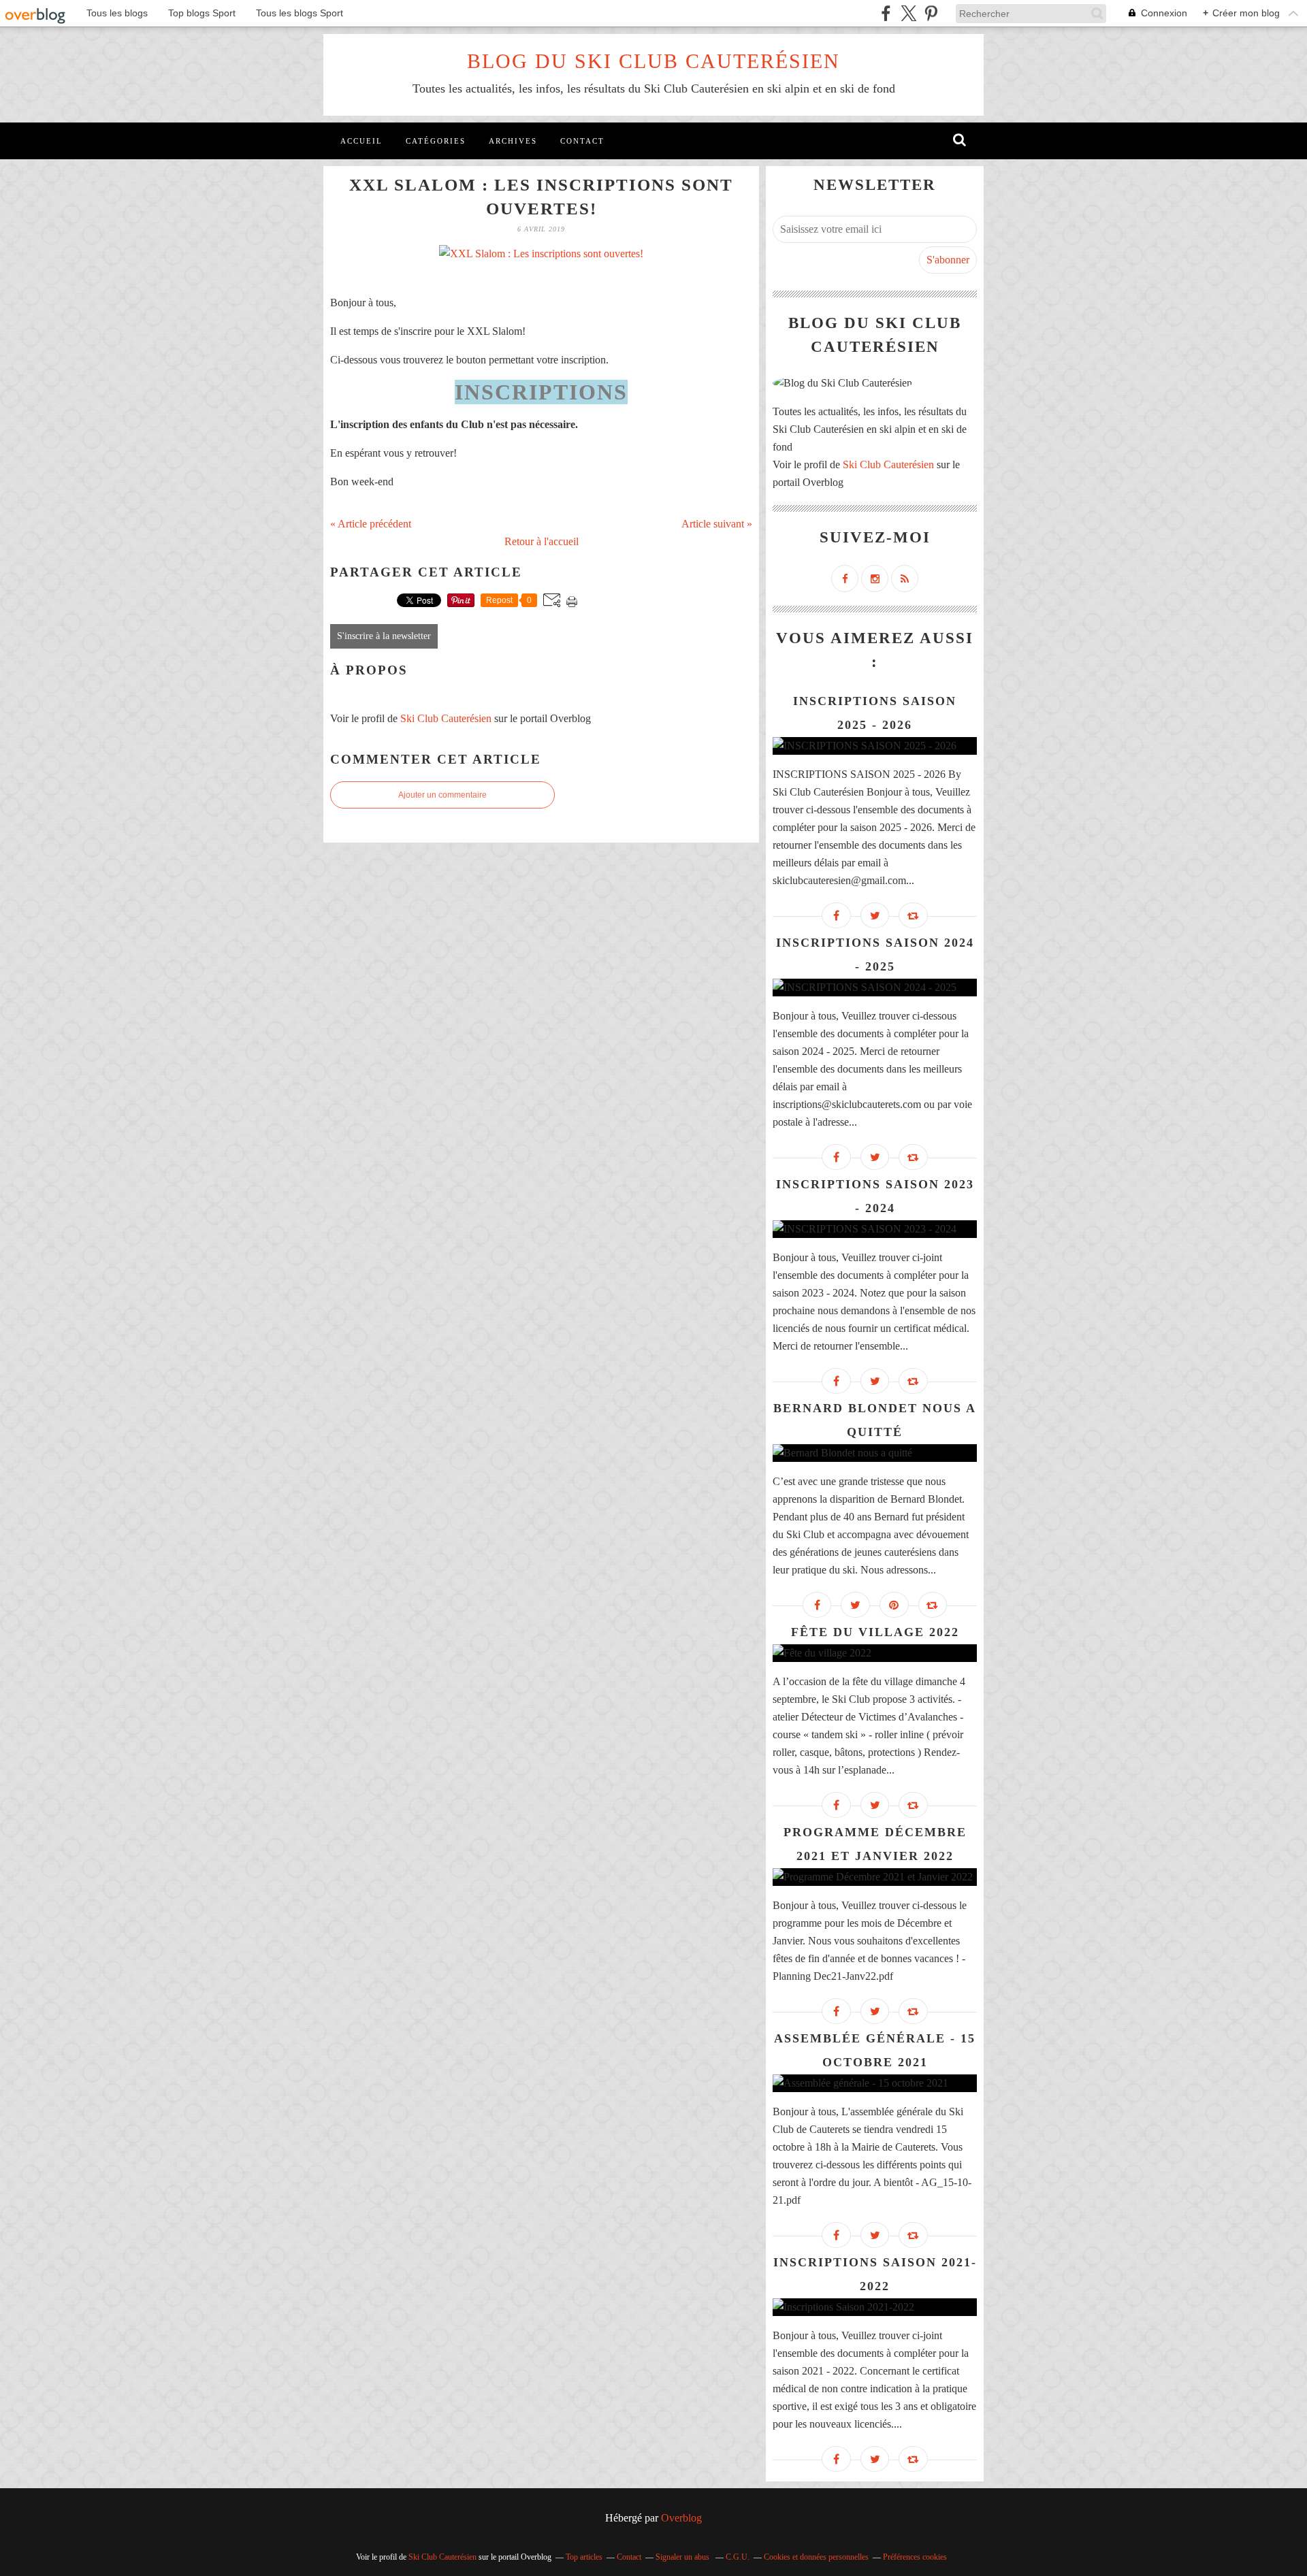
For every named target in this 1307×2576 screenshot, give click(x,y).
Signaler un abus (683, 2557)
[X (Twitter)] (908, 13)
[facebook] (886, 13)
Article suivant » (717, 524)
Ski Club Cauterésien (446, 718)
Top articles (584, 2557)
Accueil (361, 141)
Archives (513, 141)
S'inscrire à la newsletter (384, 636)
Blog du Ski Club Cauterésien (653, 61)
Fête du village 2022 (875, 1632)
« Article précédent (371, 524)
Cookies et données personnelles (816, 2557)
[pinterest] (931, 13)
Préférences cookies (915, 2557)
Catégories (436, 141)
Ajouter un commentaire (442, 795)
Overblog (681, 2518)
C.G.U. (738, 2557)
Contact (582, 141)
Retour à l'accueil (542, 541)
